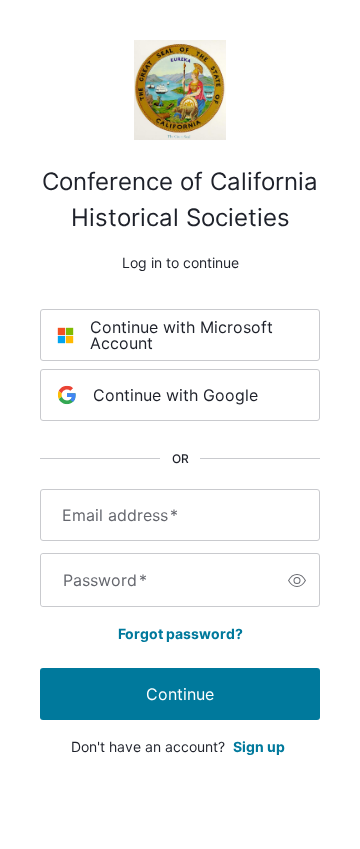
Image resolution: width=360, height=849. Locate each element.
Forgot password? (180, 633)
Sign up (259, 746)
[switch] (297, 580)
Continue (180, 694)
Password (105, 580)
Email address (120, 515)
